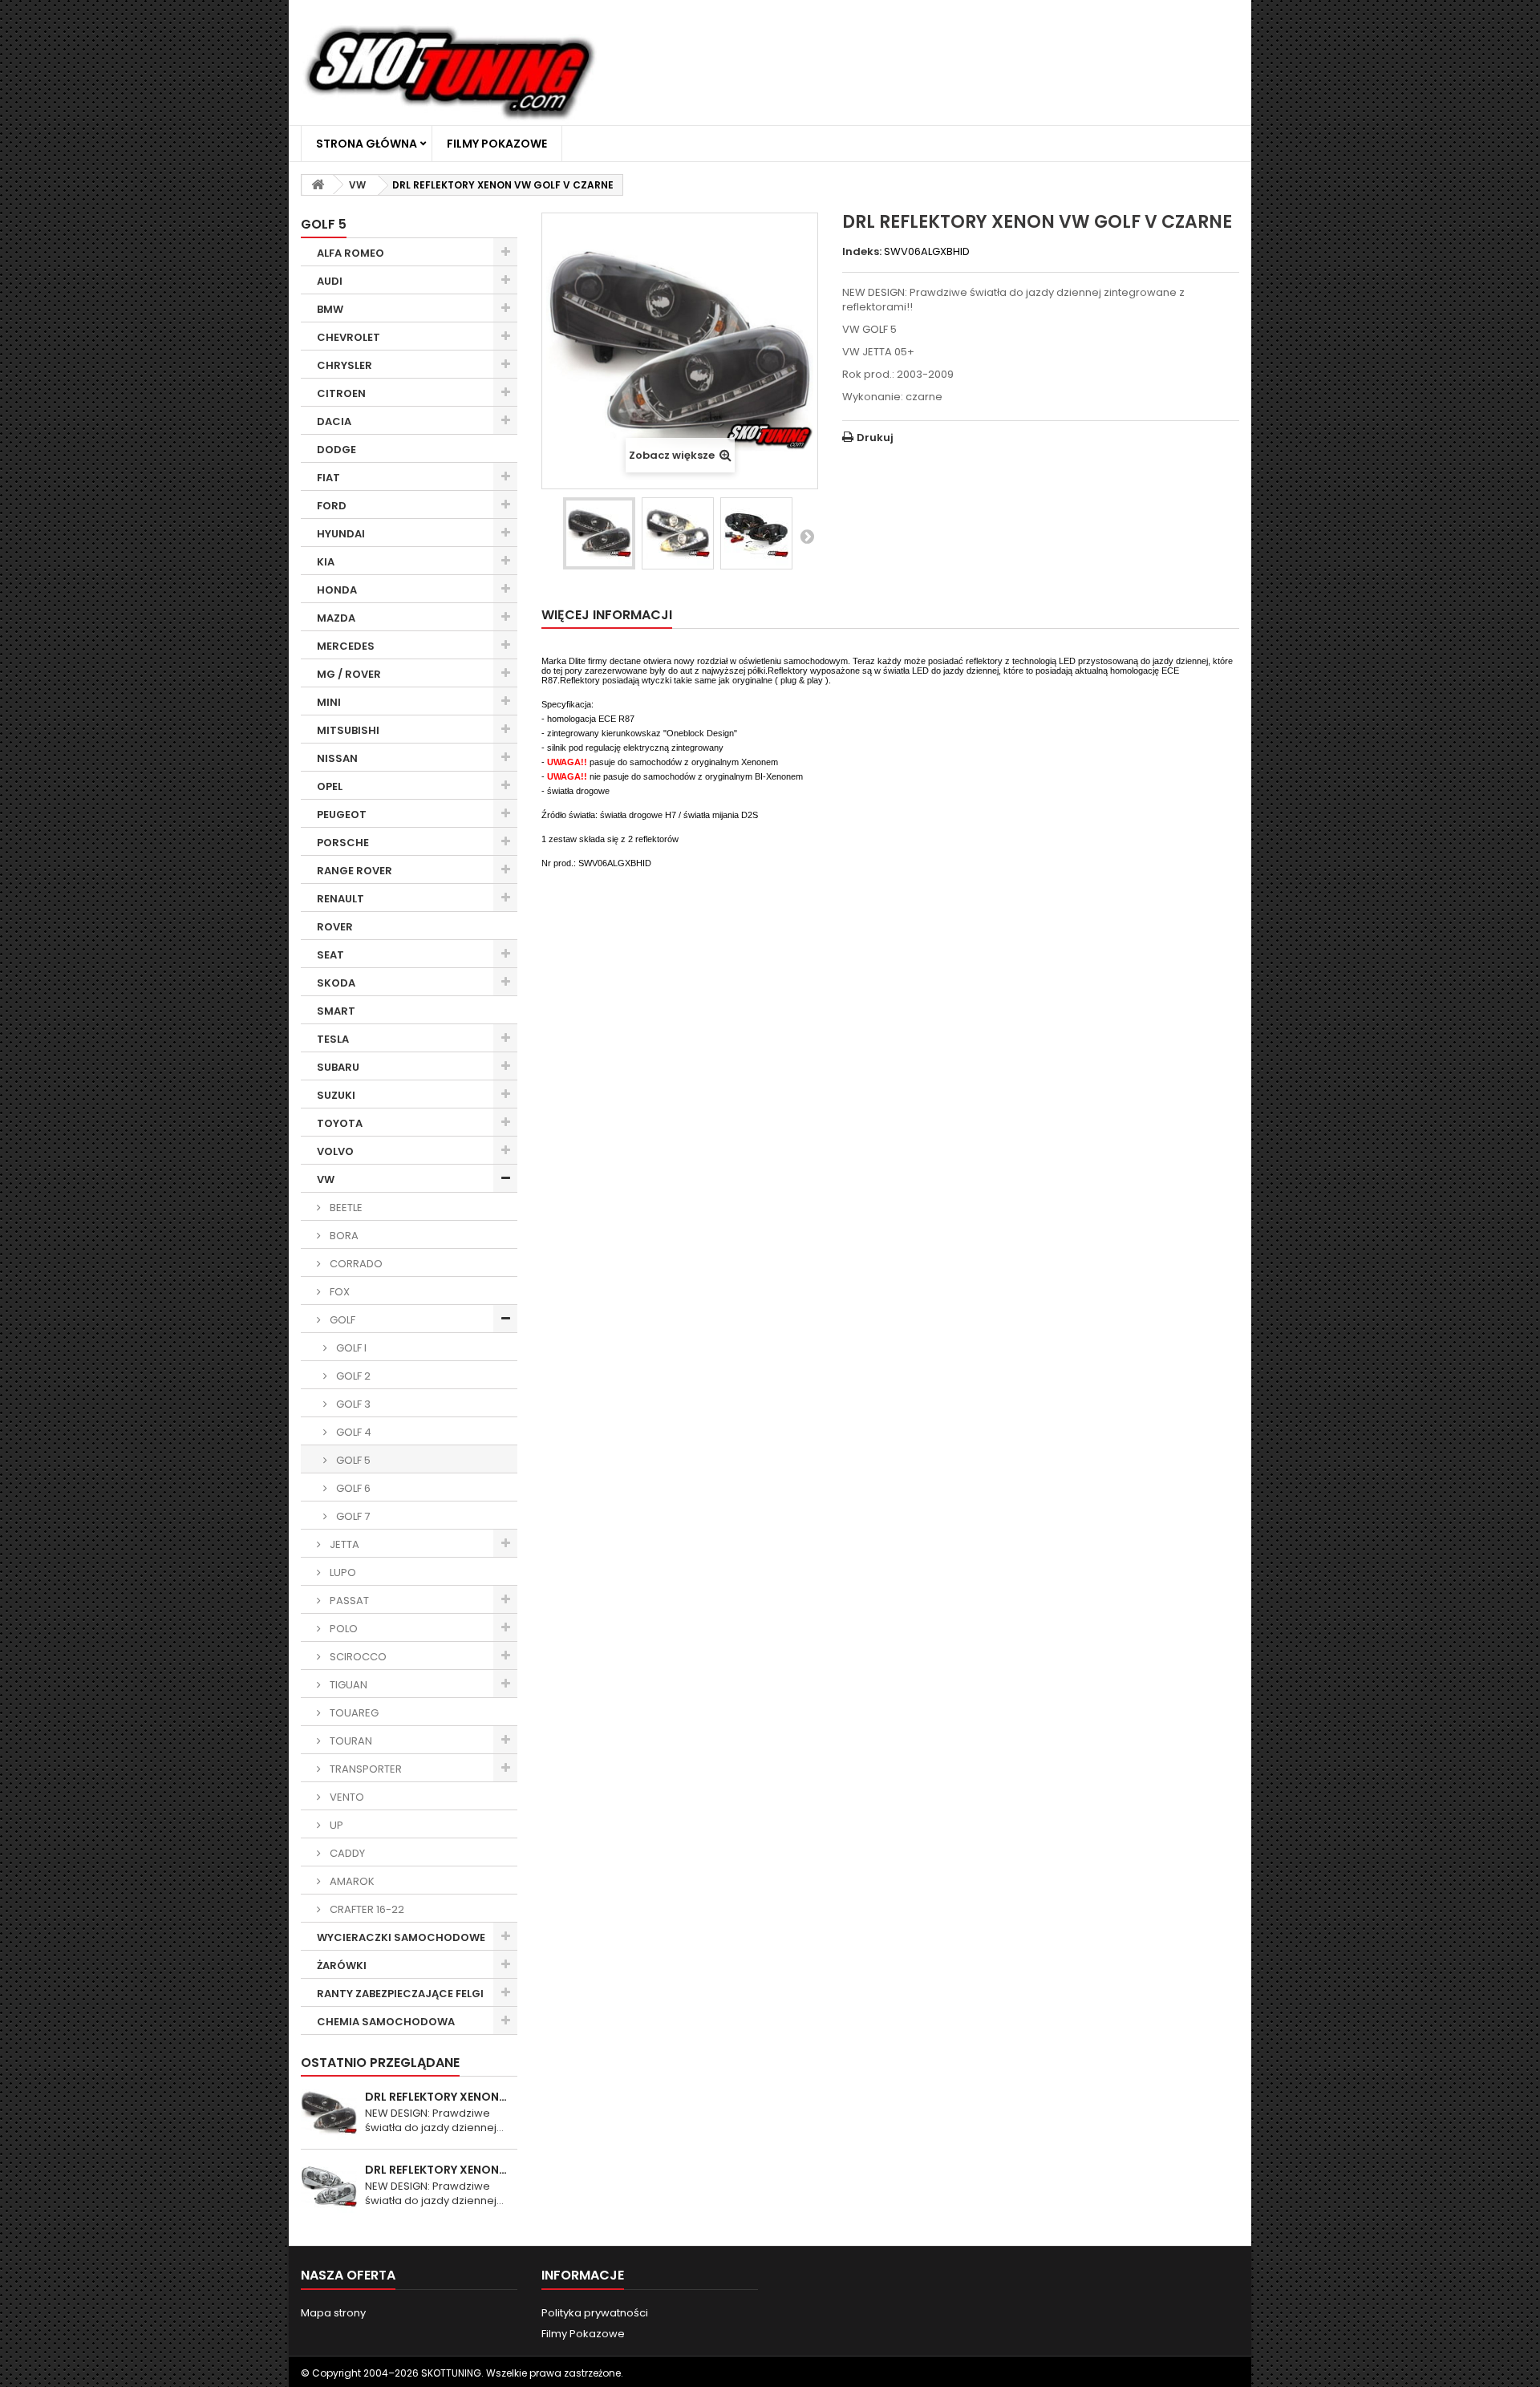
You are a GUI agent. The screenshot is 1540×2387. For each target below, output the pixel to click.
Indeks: (862, 252)
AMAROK (351, 1881)
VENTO (346, 1797)
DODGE (336, 450)
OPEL (330, 786)
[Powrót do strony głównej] (318, 185)
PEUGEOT (342, 815)
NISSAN (337, 758)
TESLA (333, 1039)
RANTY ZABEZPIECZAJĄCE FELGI (400, 1994)
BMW (330, 309)
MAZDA (336, 618)
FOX (338, 1292)
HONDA (337, 590)
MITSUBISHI (348, 730)
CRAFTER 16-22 (366, 1909)
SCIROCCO (357, 1657)
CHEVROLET (349, 337)
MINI (329, 702)
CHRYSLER (344, 365)
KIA (326, 562)
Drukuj (875, 438)
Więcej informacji (607, 615)
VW (326, 1179)
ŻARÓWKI (342, 1966)
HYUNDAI (341, 534)
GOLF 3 (352, 1404)
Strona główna (367, 144)
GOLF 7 (352, 1516)
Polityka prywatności (595, 2313)
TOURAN (350, 1741)
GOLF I (350, 1348)
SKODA (336, 983)
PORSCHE (343, 843)
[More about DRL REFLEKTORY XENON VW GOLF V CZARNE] (329, 2113)
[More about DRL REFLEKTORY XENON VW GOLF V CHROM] (329, 2186)
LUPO (342, 1572)
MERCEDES (346, 646)
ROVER (335, 927)
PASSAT (348, 1601)
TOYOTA (340, 1123)
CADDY (346, 1853)
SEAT (330, 955)
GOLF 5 (352, 1460)
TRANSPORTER (365, 1769)
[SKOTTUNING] (449, 74)
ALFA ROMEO (351, 253)
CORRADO (355, 1264)
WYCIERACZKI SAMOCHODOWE (401, 1937)
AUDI (330, 281)
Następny (807, 536)
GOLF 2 (352, 1376)
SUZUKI (336, 1095)
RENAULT (340, 899)
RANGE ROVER (355, 871)
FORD (332, 506)
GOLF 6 (352, 1488)
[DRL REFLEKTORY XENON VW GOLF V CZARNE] (599, 533)
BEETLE (345, 1208)
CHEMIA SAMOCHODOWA (386, 2022)
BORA (343, 1236)
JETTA (343, 1544)
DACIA (334, 421)
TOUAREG (353, 1713)
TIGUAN (347, 1685)
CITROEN (341, 393)
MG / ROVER (349, 674)
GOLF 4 (353, 1432)
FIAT (328, 478)
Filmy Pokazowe (497, 144)
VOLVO (335, 1151)
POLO (342, 1629)
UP (335, 1825)
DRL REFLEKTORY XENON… (436, 2097)
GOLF (341, 1320)
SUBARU (338, 1067)
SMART (336, 1011)
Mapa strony (333, 2313)
